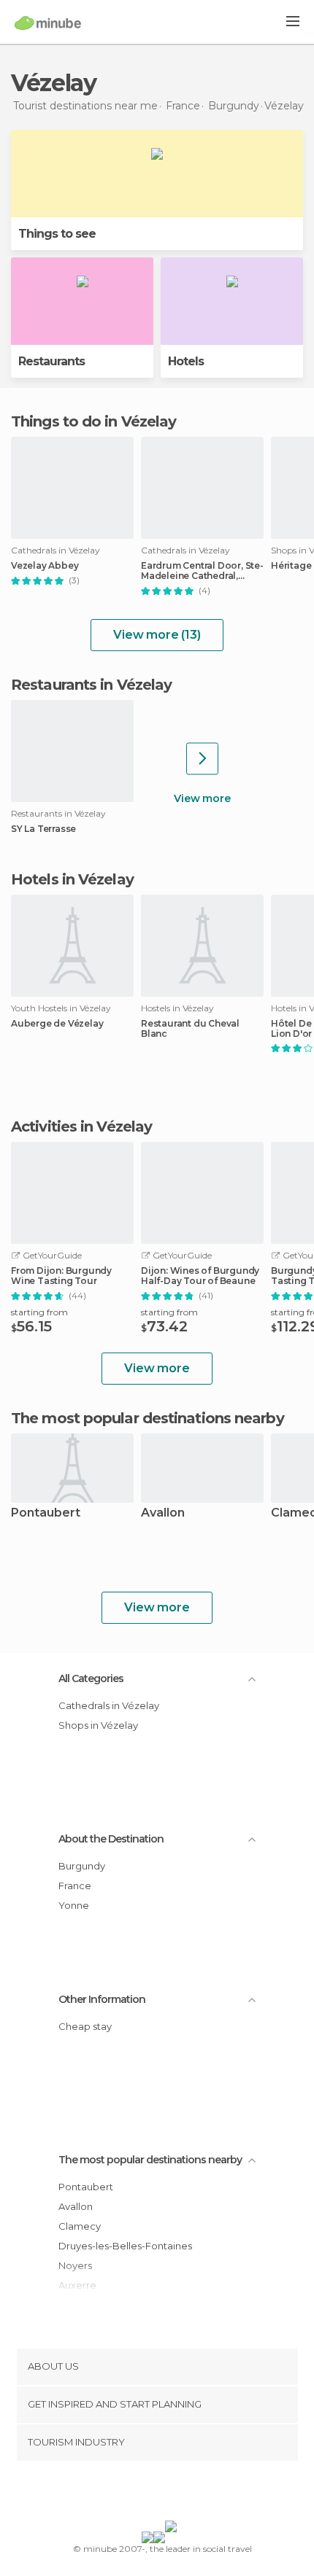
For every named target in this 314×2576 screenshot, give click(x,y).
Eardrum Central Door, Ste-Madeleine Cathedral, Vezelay (202, 571)
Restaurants (51, 361)
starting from (39, 1312)
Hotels (186, 361)
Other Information (102, 1999)
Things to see (57, 234)
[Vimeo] (172, 2494)
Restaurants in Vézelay (91, 685)
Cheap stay (85, 2026)
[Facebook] (134, 2494)
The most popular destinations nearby (148, 1418)
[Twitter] (153, 2494)
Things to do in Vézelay (93, 421)
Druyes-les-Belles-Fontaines (125, 2246)
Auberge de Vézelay (57, 1024)
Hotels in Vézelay (72, 879)
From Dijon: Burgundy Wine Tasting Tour (61, 1276)
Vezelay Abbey (45, 566)
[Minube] (48, 23)
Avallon (163, 1513)
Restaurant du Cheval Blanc (190, 1029)
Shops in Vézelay (98, 1725)
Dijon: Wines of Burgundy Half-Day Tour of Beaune (200, 1276)
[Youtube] (191, 2494)
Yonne (74, 1905)
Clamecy (80, 2226)
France (75, 1886)
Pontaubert (46, 1513)
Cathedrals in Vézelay (109, 1705)
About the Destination (111, 1839)
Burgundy (82, 1866)
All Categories (91, 1678)
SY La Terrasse (43, 829)
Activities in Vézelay (81, 1126)
